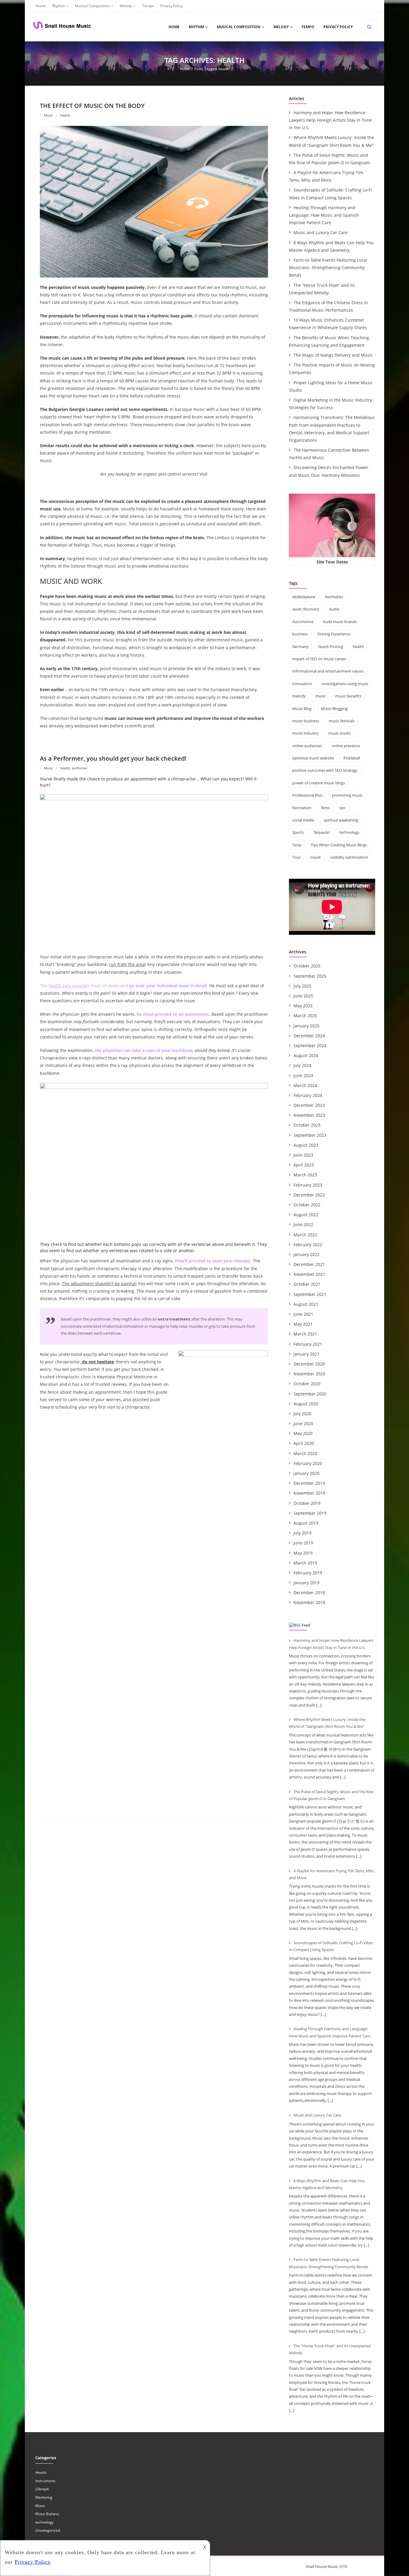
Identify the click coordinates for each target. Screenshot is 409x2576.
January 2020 (306, 1473)
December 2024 (309, 1036)
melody (299, 696)
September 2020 (310, 1394)
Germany (300, 646)
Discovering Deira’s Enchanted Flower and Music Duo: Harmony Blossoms (329, 471)
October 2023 (307, 1125)
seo (342, 808)
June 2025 (303, 996)
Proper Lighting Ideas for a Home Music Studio (331, 386)
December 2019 (309, 1483)
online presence (346, 746)
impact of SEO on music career (319, 659)
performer (80, 768)
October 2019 (307, 1503)
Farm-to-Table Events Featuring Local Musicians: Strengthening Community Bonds (328, 267)
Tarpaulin (322, 832)
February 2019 (308, 1573)
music (321, 696)
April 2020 (304, 1443)
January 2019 (306, 1583)
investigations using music (345, 684)
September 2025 (310, 976)
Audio (334, 609)
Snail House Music (322, 2566)
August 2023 (306, 1145)
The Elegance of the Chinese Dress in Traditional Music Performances (328, 306)
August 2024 (306, 1055)
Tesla (297, 845)
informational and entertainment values (328, 671)
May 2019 (303, 1553)
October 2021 (307, 1284)
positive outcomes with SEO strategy (325, 770)
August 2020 (306, 1404)
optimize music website (313, 758)
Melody (126, 6)
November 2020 (309, 1374)
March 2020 (305, 1453)
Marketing (44, 2497)
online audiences (307, 746)
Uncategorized (48, 2530)
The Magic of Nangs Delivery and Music (333, 355)
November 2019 (309, 1493)
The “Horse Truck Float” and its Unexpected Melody (322, 289)
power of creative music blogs (319, 783)
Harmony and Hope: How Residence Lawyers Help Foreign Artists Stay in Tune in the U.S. (330, 120)
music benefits (348, 696)
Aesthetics (334, 597)
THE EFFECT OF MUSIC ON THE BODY (92, 106)
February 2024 (308, 1095)
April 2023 (304, 1165)
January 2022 (306, 1254)
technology (349, 832)
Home (41, 6)
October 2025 (307, 966)
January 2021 (306, 1354)
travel (315, 857)
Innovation (302, 684)
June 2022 (303, 1224)
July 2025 (302, 986)
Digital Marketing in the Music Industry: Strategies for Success (331, 404)
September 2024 (310, 1046)
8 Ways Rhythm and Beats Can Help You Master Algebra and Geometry (331, 246)
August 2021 (306, 1304)
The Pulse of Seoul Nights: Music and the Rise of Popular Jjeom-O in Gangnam (329, 159)
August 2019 (306, 1523)
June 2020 (303, 1423)
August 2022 (306, 1215)
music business (306, 721)
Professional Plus (307, 795)
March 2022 (305, 1235)
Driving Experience (334, 634)
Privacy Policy (171, 6)
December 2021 (309, 1264)
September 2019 (310, 1513)
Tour (296, 857)
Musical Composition (92, 6)
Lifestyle (42, 2489)
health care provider (69, 986)
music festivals (342, 721)
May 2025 (303, 1006)
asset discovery (306, 609)
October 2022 (307, 1205)
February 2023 (308, 1185)
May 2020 (303, 1433)
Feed (306, 1625)
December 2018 (309, 1593)
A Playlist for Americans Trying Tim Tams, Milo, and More (326, 176)
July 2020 (302, 1414)
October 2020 (307, 1384)
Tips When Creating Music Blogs (339, 845)
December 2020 (309, 1364)
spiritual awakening (341, 820)
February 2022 (308, 1245)
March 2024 (305, 1085)
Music (49, 115)
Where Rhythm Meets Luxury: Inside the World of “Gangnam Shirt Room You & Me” (331, 141)
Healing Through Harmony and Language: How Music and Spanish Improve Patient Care (324, 215)
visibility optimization (349, 857)
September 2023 (310, 1135)
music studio (340, 733)
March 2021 (305, 1334)
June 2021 (303, 1314)
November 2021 (309, 1274)
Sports (298, 832)
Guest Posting (331, 646)
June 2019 (303, 1543)
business (300, 634)
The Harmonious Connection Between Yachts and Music (329, 454)
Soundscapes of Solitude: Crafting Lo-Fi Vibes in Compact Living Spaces (330, 194)
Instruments (45, 2481)
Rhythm (58, 6)
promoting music (347, 795)
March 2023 (305, 1175)
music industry (305, 733)
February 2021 (308, 1344)
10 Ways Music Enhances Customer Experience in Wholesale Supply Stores (328, 324)
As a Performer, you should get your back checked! (113, 758)
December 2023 (309, 1105)
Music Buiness (47, 2514)
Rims (325, 808)
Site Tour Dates (332, 562)
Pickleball (352, 758)
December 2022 (309, 1195)
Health (41, 2472)
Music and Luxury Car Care (321, 232)
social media (303, 820)
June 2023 (303, 1155)
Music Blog (302, 709)
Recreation (302, 808)
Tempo (148, 6)
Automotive (303, 622)
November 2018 (309, 1602)
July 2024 (302, 1065)
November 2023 (309, 1115)
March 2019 (305, 1563)
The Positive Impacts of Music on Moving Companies (332, 369)
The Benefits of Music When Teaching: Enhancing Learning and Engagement (330, 341)
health (65, 115)
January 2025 (306, 1026)
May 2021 (303, 1324)
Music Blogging (334, 709)
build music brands (340, 622)
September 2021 (310, 1294)
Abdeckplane (304, 597)
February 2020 (308, 1463)
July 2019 (302, 1533)
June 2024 (303, 1076)
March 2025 (305, 1016)
